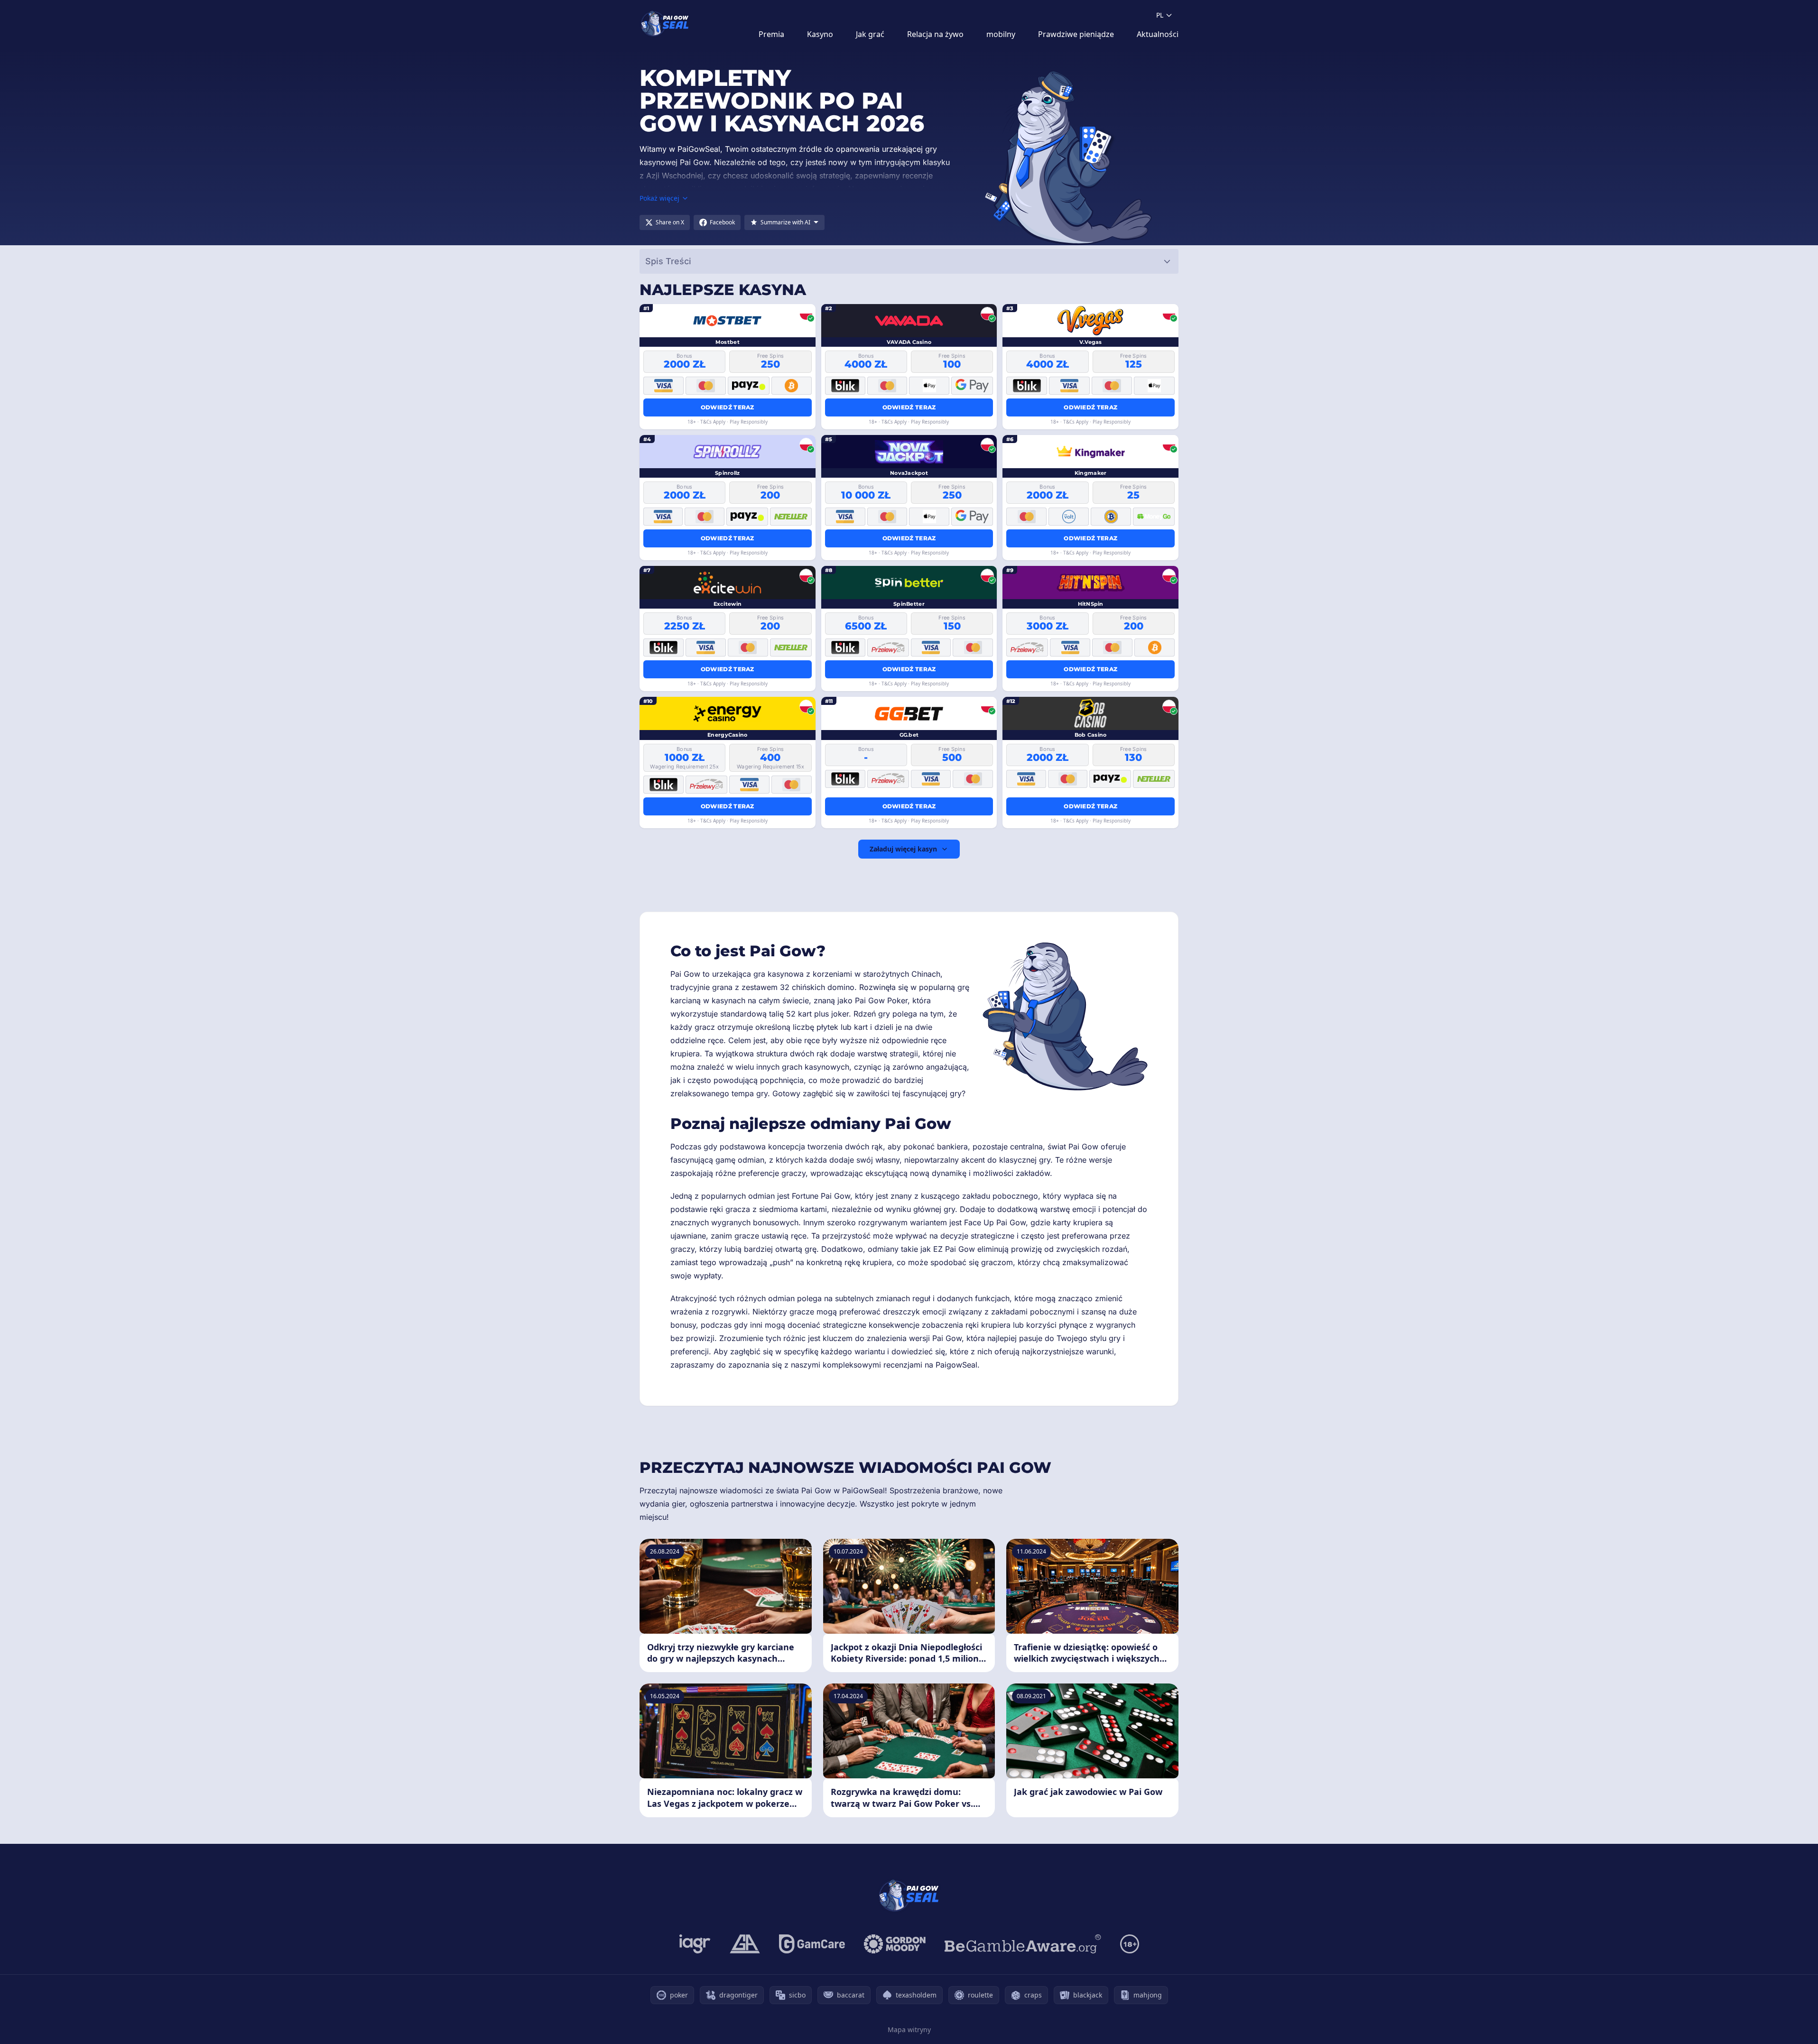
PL (1160, 15)
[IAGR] (695, 1944)
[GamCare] (812, 1944)
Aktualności (1158, 34)
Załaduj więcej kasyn (903, 849)
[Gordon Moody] (895, 1944)
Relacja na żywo (935, 34)
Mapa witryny (909, 2030)
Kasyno (820, 34)
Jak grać (870, 34)
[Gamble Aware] (1023, 1944)
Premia (771, 34)
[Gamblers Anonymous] (745, 1944)
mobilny (1001, 34)
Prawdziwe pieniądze (1076, 34)
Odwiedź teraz (728, 407)
